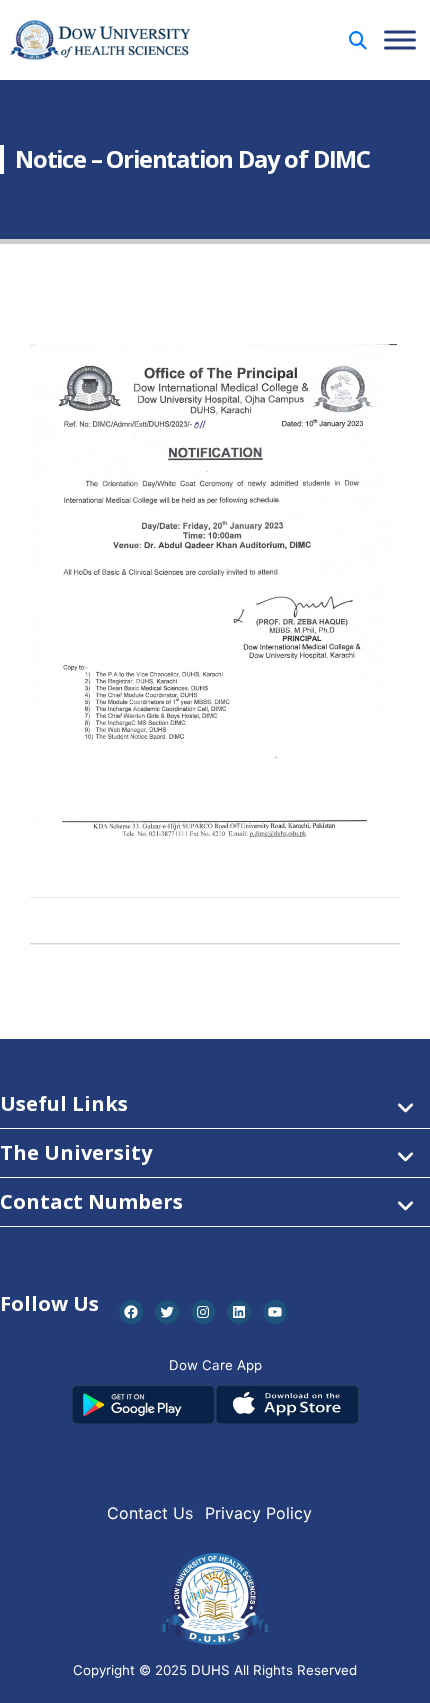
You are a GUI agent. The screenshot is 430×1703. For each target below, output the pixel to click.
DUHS (210, 1670)
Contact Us (150, 1513)
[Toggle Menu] (400, 39)
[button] (358, 40)
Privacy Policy (258, 1513)
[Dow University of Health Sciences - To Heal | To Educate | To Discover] (100, 40)
